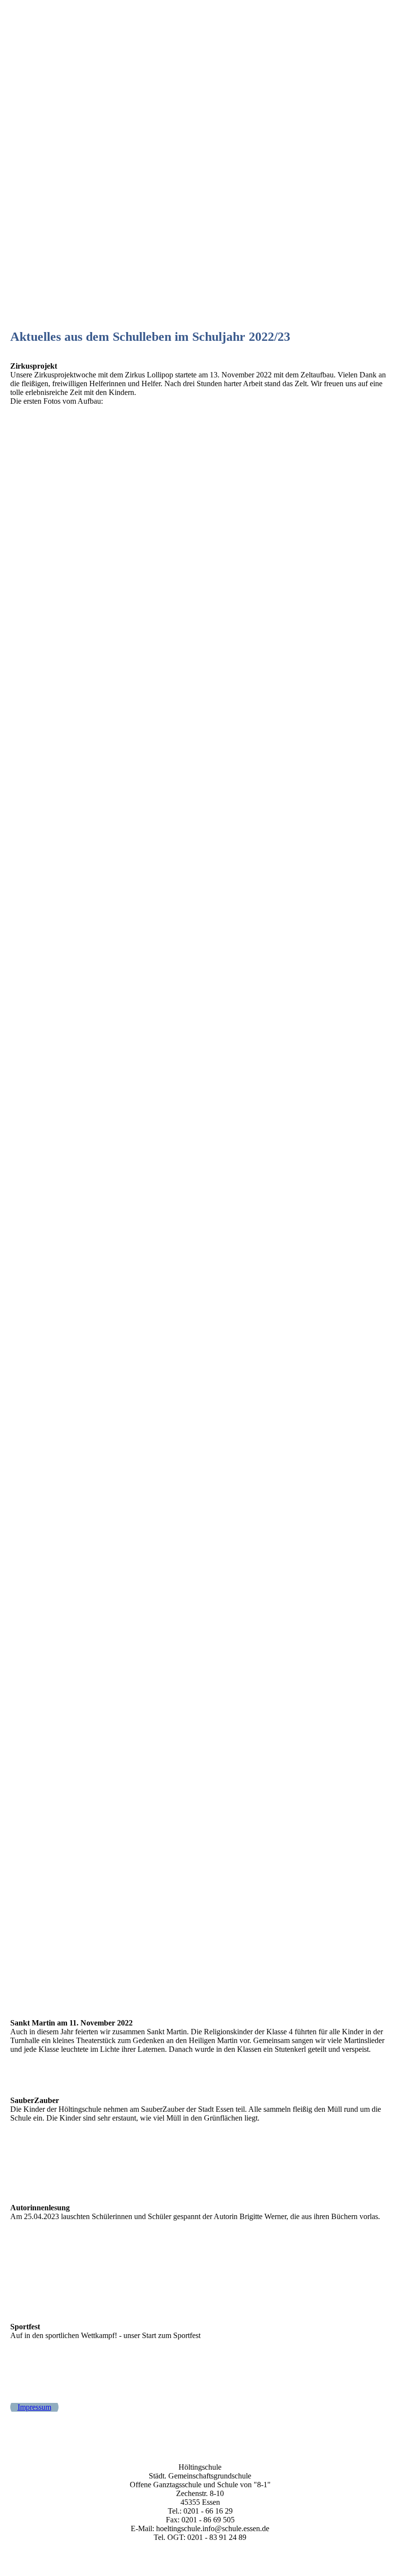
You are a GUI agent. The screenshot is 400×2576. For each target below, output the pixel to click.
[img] (200, 17)
